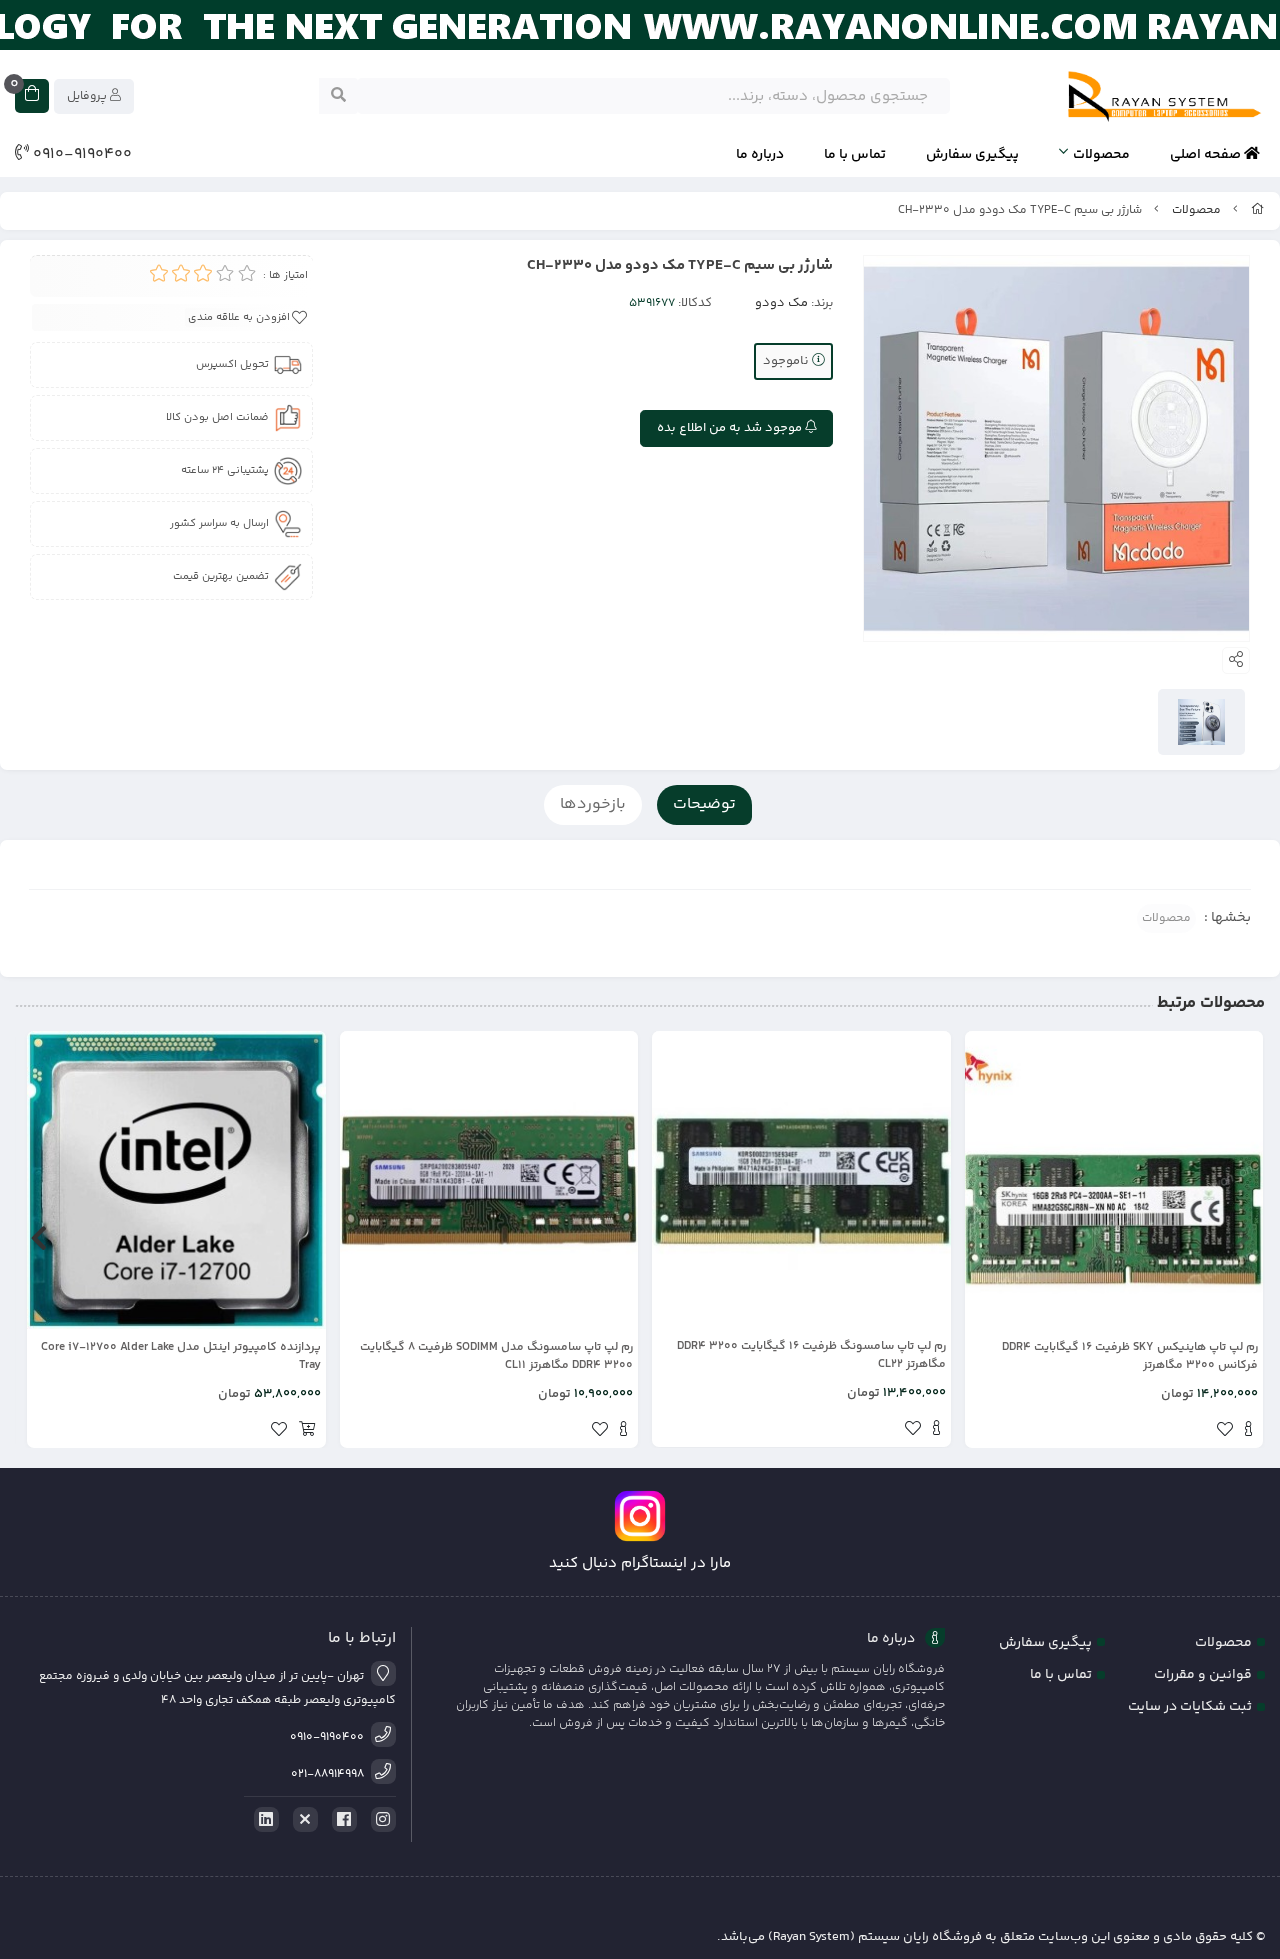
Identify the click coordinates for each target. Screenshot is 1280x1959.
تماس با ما (855, 155)
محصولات (1101, 155)
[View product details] (1248, 1432)
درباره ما (760, 155)
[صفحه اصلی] (1258, 210)
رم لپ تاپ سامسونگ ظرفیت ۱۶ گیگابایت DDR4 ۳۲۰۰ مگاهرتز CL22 (811, 1356)
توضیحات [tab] (704, 804)
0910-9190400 (80, 155)
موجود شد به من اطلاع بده (731, 428)
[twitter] (302, 1820)
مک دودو (781, 303)
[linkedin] (263, 1820)
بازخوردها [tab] (593, 804)
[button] (1241, 1239)
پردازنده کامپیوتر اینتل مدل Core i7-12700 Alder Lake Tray (181, 1357)
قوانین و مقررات (1203, 1675)
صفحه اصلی (1207, 155)
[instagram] (380, 1820)
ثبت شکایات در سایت (1190, 1707)
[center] (338, 96)
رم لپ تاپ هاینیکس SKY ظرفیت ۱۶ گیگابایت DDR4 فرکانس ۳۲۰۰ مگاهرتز (1130, 1357)
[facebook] (341, 1820)
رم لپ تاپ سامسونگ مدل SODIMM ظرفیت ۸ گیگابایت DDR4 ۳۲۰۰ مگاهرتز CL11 (496, 1357)
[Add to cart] (307, 1432)
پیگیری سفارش (972, 155)
